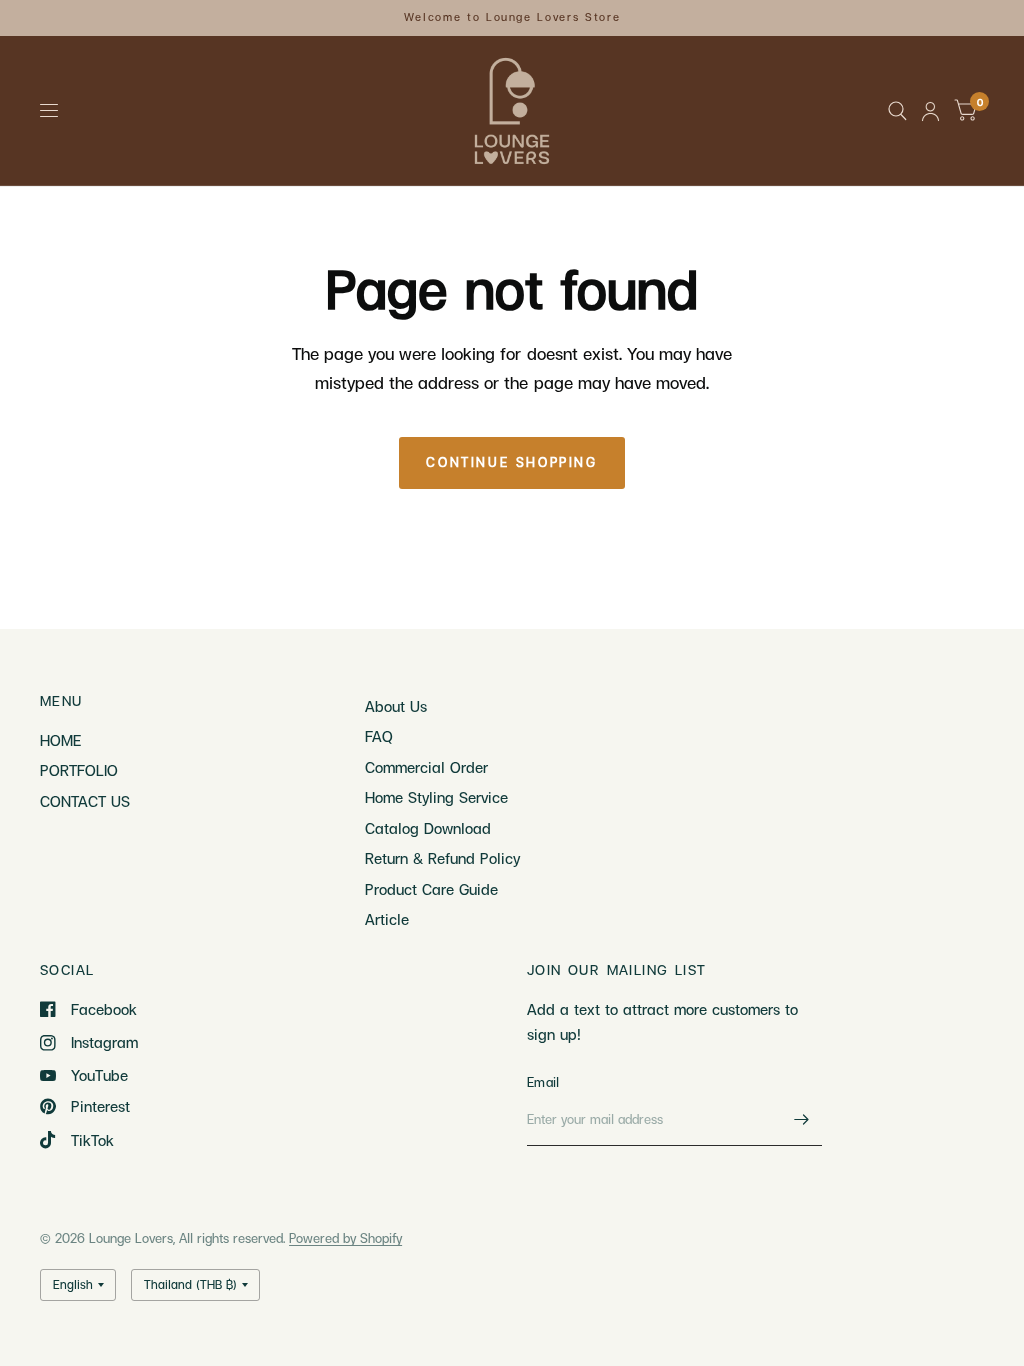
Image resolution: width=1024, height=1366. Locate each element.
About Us (396, 706)
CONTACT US (85, 801)
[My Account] (930, 111)
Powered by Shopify (345, 1238)
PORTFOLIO (79, 770)
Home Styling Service (436, 797)
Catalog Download (428, 828)
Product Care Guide (431, 889)
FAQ (379, 736)
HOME (60, 740)
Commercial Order (426, 767)
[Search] (897, 111)
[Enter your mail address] (802, 1120)
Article (387, 919)
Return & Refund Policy (442, 858)
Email (543, 1082)
